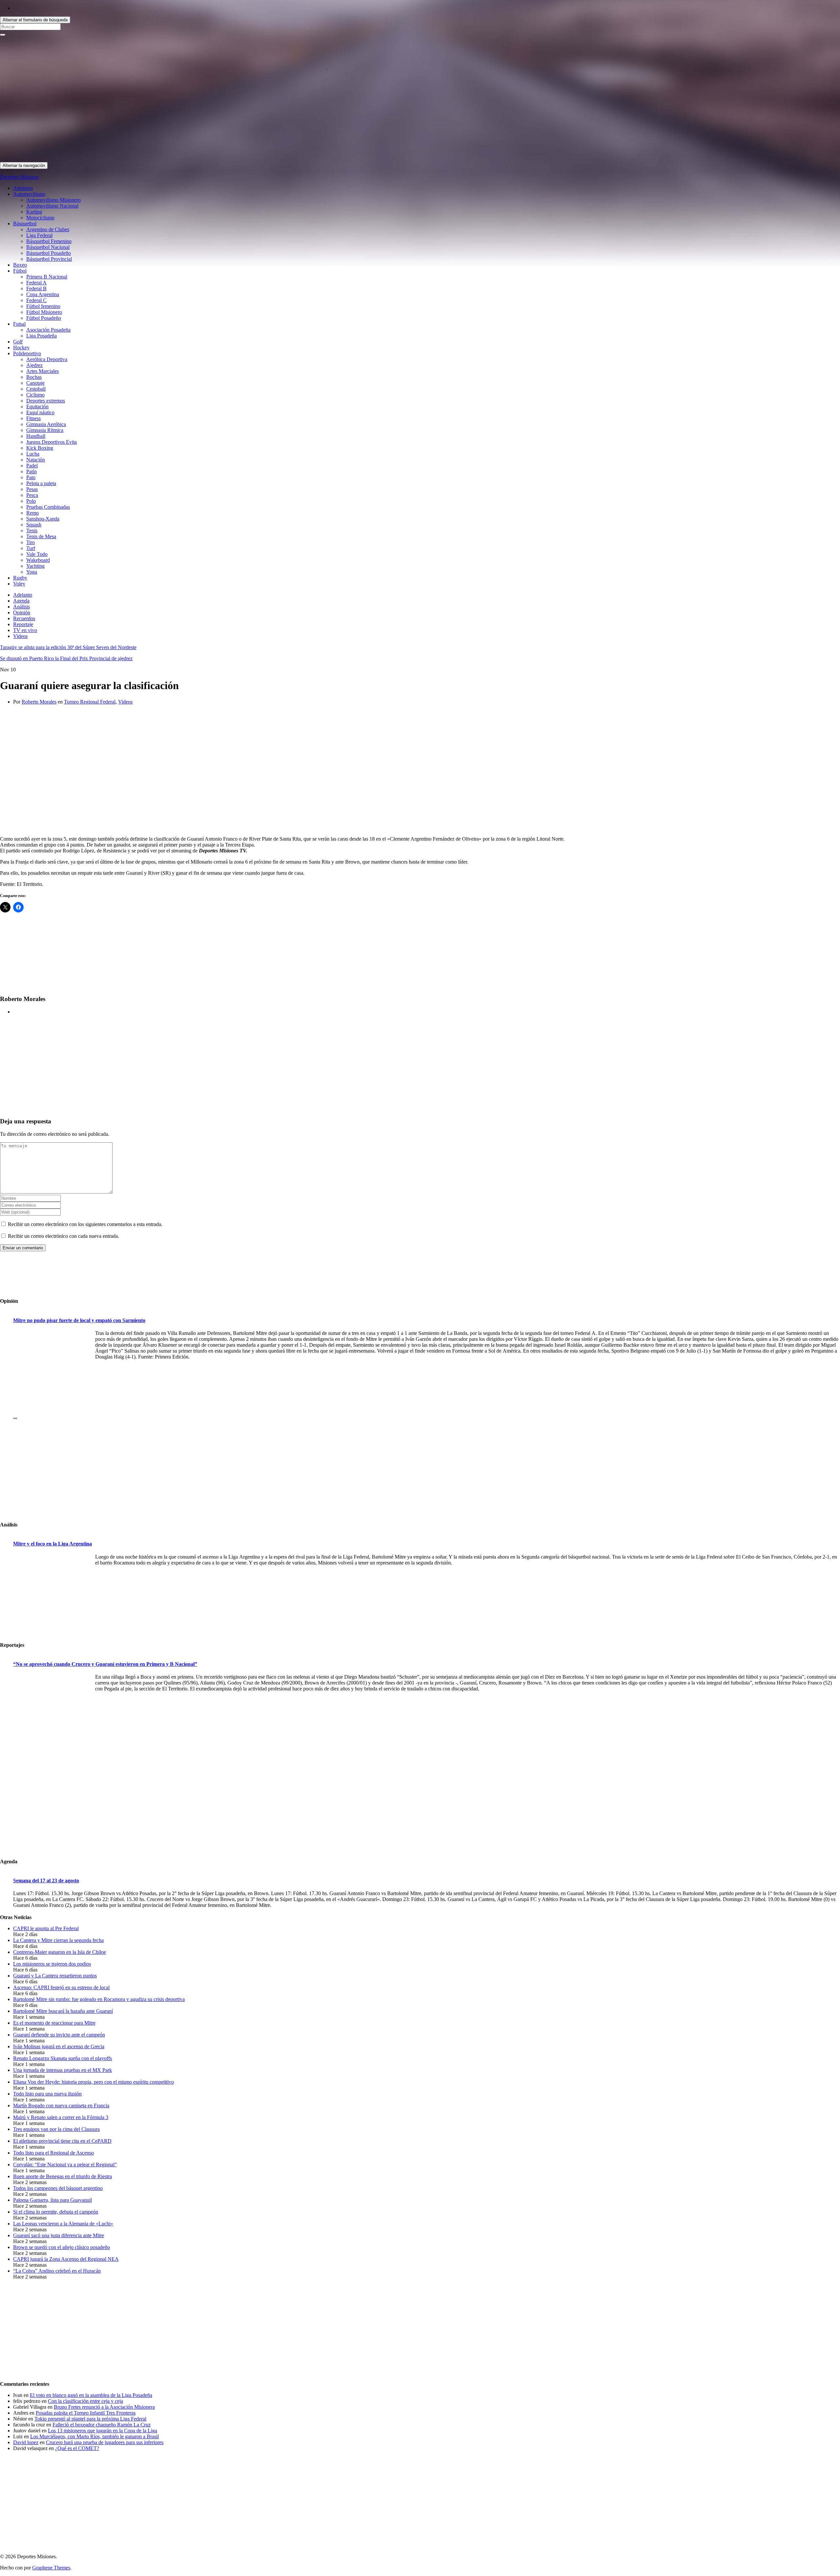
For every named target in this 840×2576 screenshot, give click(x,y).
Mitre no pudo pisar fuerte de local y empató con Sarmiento (79, 1320)
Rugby (20, 578)
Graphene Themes (51, 2568)
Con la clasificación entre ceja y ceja (85, 2401)
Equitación (37, 407)
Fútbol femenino (43, 306)
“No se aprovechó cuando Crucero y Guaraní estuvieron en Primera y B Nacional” (105, 1664)
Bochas (34, 377)
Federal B (36, 288)
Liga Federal (39, 235)
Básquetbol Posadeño (49, 253)
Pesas (32, 489)
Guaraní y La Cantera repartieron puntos (55, 1976)
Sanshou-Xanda (43, 519)
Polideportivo (27, 353)
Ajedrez (34, 365)
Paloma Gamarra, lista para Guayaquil (52, 2200)
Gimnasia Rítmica (45, 430)
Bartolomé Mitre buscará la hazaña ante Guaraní (63, 2011)
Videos (20, 636)
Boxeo (20, 265)
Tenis (32, 531)
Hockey (21, 348)
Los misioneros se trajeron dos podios (52, 1964)
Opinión (22, 613)
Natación (36, 460)
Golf (18, 342)
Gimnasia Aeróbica (46, 424)
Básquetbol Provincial (49, 259)
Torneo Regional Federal (90, 702)
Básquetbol (25, 224)
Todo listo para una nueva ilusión (47, 2094)
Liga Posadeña (42, 336)
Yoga (32, 572)
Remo (32, 513)
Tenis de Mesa (41, 536)
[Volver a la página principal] (327, 67)
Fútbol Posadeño (44, 318)
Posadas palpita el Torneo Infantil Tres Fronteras (86, 2413)
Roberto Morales (39, 702)
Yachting (35, 566)
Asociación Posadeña (48, 330)
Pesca (32, 495)
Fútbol (20, 271)
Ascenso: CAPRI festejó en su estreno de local (61, 1987)
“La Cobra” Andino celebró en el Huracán (57, 2271)
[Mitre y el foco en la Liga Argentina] (52, 1595)
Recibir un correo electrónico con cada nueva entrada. (63, 1236)
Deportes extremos (46, 401)
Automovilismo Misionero (53, 200)
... (15, 1416)
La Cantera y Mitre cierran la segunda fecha (58, 1940)
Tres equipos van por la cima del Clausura (56, 2129)
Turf (31, 548)
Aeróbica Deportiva (47, 359)
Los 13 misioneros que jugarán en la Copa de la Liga (103, 2431)
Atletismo (23, 188)
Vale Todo (37, 554)
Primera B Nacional (47, 277)
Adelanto (23, 595)
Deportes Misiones (19, 177)
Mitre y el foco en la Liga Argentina (52, 1544)
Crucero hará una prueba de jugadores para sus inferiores (105, 2442)
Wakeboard (38, 560)
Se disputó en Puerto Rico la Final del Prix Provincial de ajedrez (66, 658)
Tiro (31, 542)
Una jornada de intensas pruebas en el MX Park (63, 2070)
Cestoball (36, 389)
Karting (34, 212)
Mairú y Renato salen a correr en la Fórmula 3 (61, 2117)
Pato (31, 477)
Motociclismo (40, 218)
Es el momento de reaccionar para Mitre (54, 2023)
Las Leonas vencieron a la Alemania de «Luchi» (63, 2224)
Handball (36, 436)
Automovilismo (29, 194)
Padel (32, 466)
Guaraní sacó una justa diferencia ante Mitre (59, 2235)
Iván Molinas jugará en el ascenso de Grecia (59, 2046)
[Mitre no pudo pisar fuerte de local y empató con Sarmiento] (52, 1372)
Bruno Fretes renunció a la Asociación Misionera (104, 2407)
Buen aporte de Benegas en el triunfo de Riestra (63, 2176)
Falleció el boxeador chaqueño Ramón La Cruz (102, 2425)
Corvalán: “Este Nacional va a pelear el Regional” (65, 2165)
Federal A (36, 283)
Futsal (19, 324)
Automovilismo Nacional (52, 206)
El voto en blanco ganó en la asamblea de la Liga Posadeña (91, 2395)
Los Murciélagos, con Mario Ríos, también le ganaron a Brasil (94, 2436)
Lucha (33, 454)
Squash (34, 525)
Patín (31, 471)
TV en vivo (25, 630)
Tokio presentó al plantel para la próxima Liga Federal (90, 2419)
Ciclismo (35, 395)
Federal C (36, 300)
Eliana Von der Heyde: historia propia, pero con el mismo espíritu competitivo (94, 2082)
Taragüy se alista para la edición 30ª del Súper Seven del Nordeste (68, 647)
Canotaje (35, 383)
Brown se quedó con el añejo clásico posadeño (62, 2247)
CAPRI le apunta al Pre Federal (46, 1928)
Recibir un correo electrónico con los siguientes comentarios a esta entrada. (85, 1224)
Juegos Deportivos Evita (52, 442)
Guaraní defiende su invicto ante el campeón (59, 2035)
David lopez (26, 2442)
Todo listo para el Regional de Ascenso (53, 2153)
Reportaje (23, 624)
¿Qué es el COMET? (77, 2448)
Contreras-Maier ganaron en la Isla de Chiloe (60, 1952)
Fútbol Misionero (44, 312)
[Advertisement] (197, 116)
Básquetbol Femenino (49, 241)
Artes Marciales (42, 371)
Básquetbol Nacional (48, 247)
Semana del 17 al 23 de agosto (46, 1881)
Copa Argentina (43, 294)
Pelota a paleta (41, 483)
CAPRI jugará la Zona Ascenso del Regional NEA (66, 2259)
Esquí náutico (40, 412)
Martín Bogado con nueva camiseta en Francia (61, 2106)
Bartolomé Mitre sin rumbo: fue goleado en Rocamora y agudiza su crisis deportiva (99, 1999)
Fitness (33, 418)
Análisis (21, 607)
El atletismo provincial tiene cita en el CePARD (62, 2141)
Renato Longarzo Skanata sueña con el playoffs (63, 2058)
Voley (19, 584)
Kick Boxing (40, 448)
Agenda (21, 601)
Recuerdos (24, 618)
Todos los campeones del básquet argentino (58, 2188)
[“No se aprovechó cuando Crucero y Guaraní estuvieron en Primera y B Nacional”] (52, 1715)
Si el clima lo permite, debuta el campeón (56, 2212)
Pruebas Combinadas (48, 507)
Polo (31, 501)
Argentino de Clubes (48, 229)
